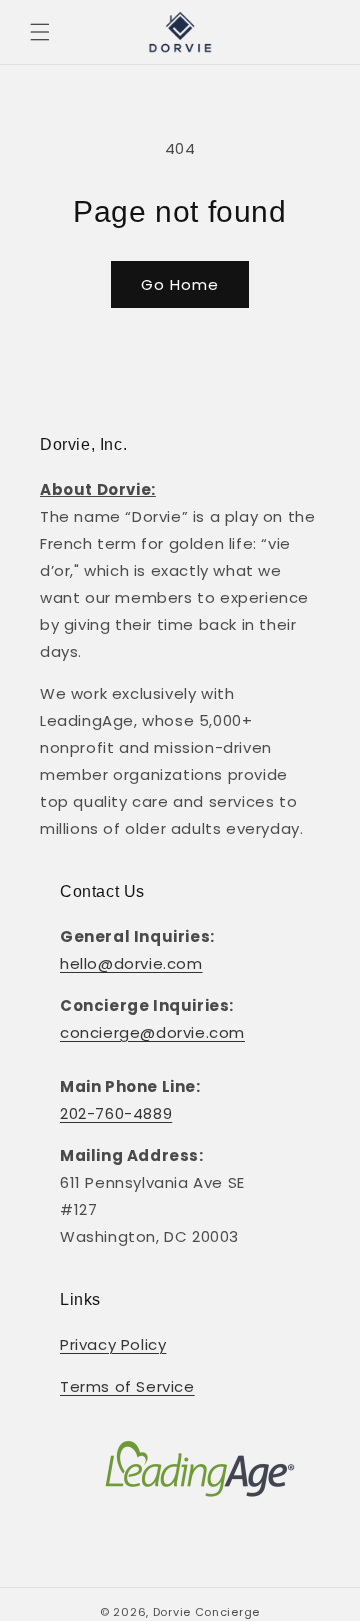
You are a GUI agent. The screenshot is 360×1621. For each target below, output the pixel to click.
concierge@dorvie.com (152, 1032)
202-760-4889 (116, 1113)
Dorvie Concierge (206, 1612)
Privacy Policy (113, 1344)
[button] (40, 32)
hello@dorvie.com (131, 963)
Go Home (180, 284)
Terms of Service (127, 1386)
